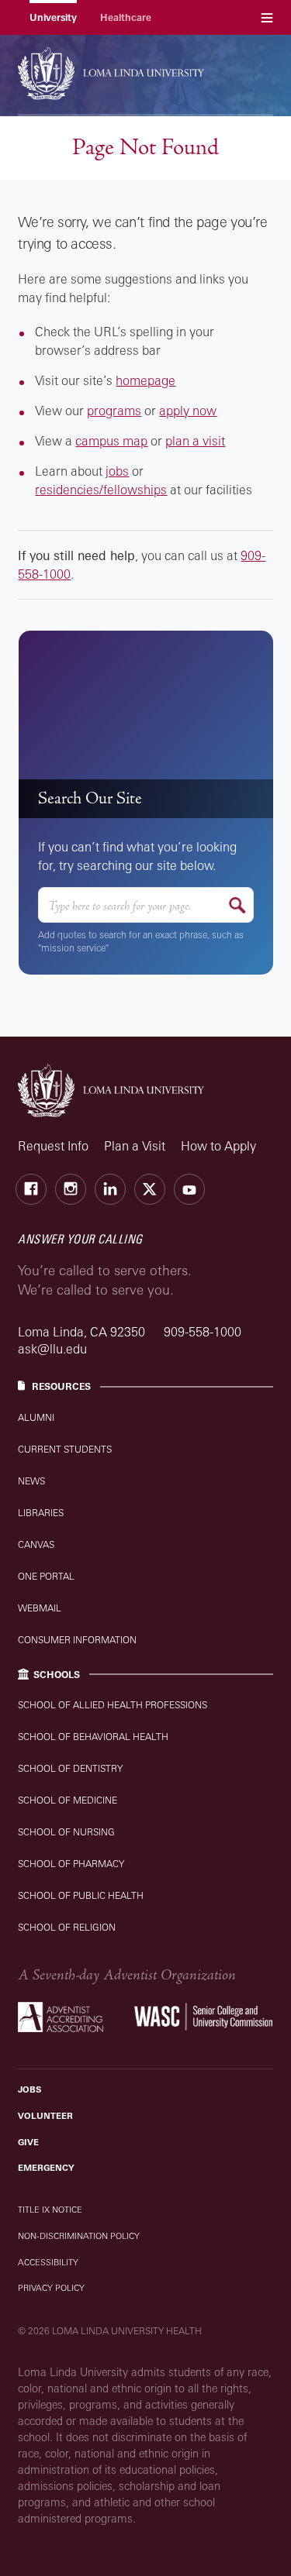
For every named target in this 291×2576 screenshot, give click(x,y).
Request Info (53, 1146)
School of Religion (67, 1927)
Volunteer (45, 2116)
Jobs (29, 2089)
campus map (111, 441)
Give (28, 2142)
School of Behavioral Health (93, 1737)
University (53, 17)
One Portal (46, 1576)
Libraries (41, 1513)
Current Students (65, 1449)
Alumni (36, 1417)
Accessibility (48, 2262)
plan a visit (195, 441)
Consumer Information (77, 1640)
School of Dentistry (70, 1768)
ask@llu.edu (52, 1349)
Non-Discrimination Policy (79, 2236)
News (31, 1481)
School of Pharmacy (71, 1864)
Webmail (40, 1608)
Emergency (46, 2168)
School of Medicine (68, 1800)
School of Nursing (66, 1832)
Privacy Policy (51, 2288)
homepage (145, 380)
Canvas (36, 1544)
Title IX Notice (50, 2210)
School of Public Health (81, 1895)
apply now (188, 411)
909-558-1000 (203, 1332)
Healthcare (126, 17)
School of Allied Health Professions (113, 1705)
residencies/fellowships (101, 490)
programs (114, 411)
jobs (117, 471)
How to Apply (218, 1146)
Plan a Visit (135, 1146)
